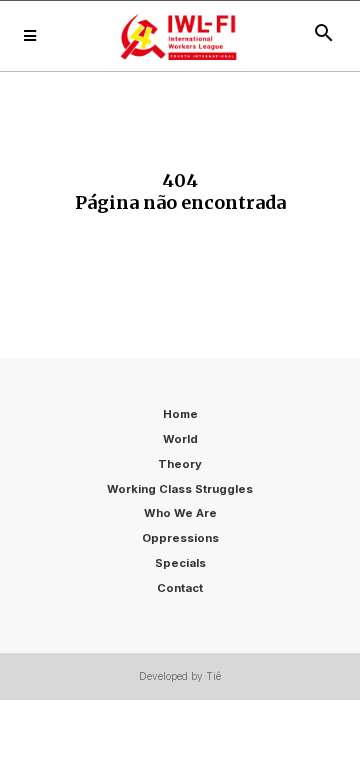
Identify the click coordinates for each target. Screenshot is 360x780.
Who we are (180, 513)
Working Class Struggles (180, 489)
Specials (180, 563)
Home (180, 414)
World (180, 439)
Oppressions (180, 538)
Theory (180, 464)
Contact (180, 588)
